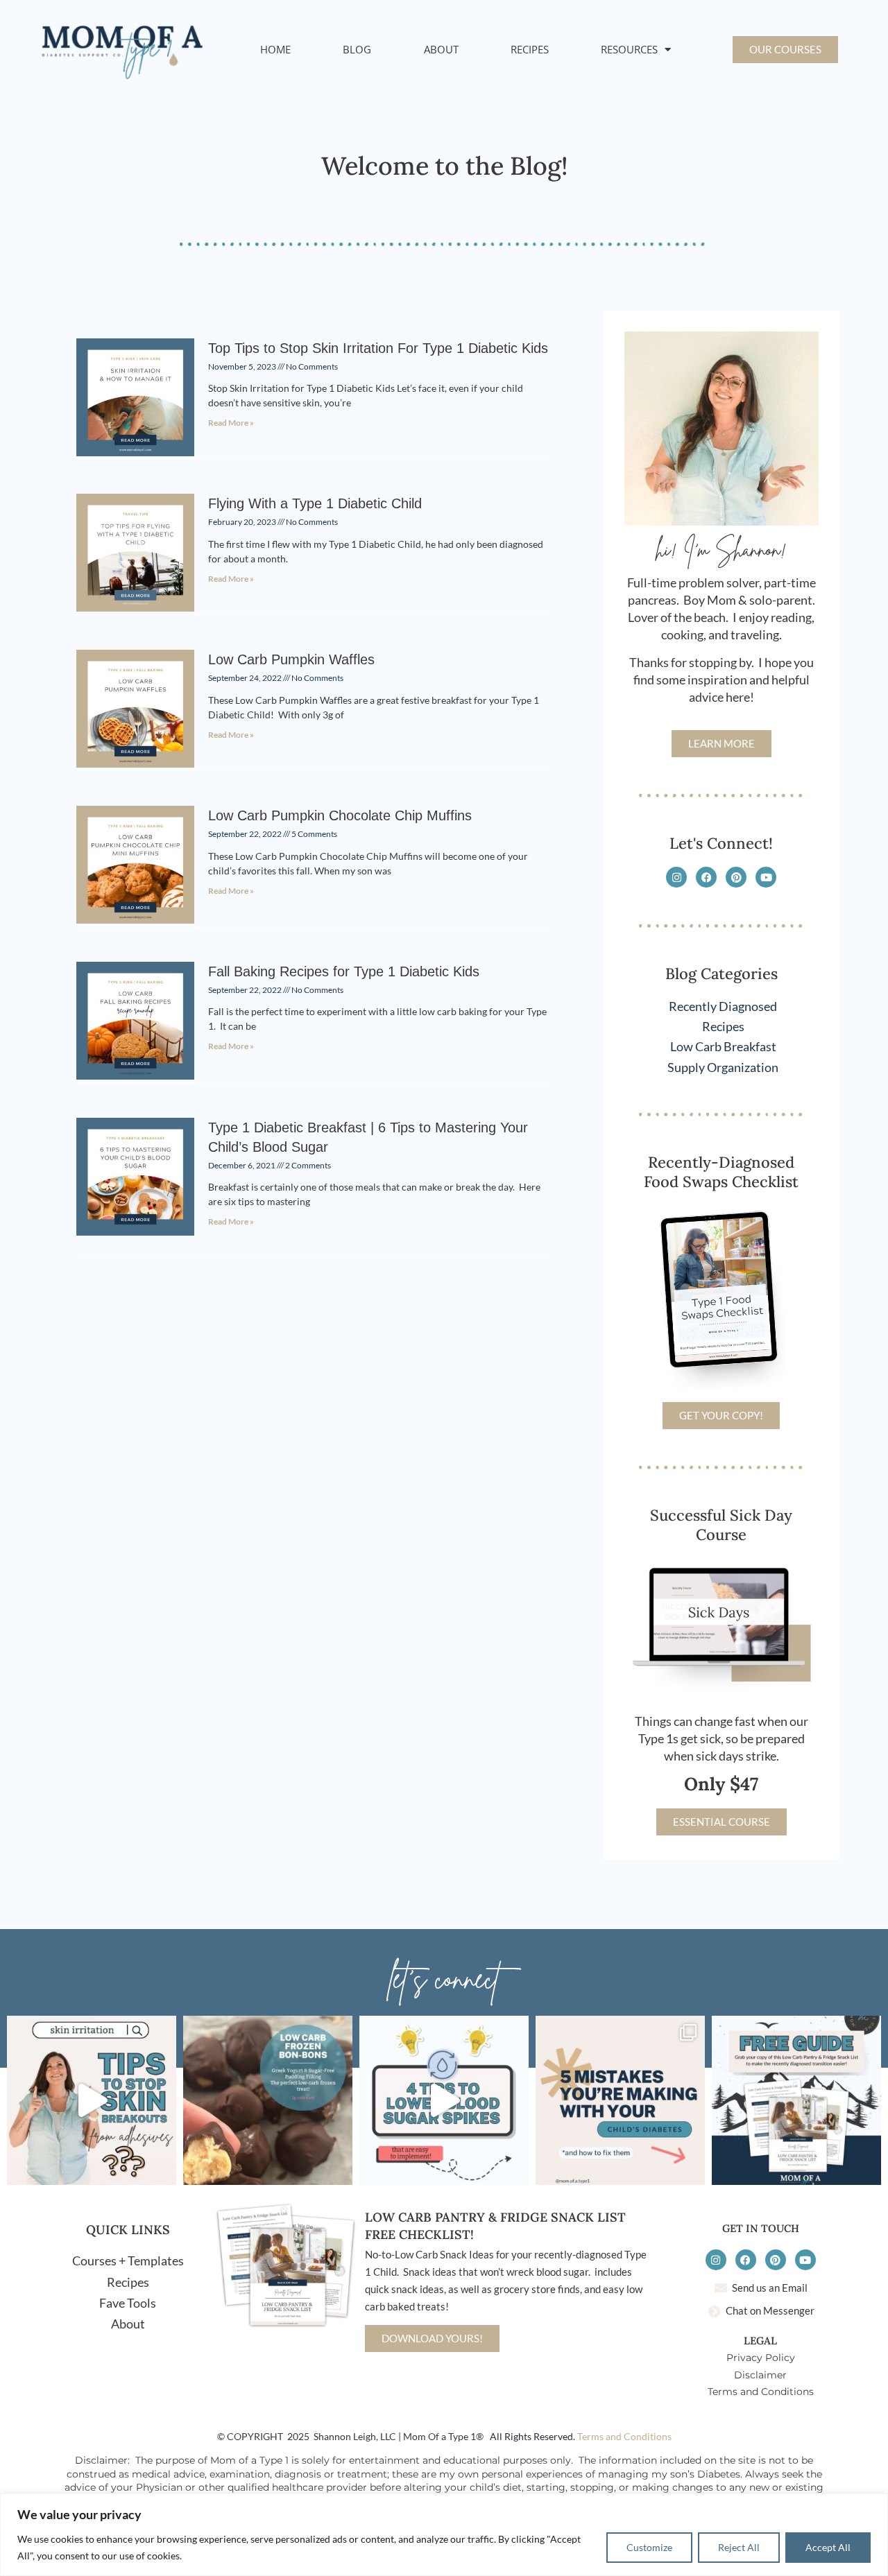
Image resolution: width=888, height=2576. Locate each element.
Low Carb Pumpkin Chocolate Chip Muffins (340, 815)
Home (275, 49)
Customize (649, 2547)
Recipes (530, 49)
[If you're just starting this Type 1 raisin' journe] (796, 2100)
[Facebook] (706, 877)
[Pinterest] (736, 877)
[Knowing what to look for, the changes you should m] (620, 2100)
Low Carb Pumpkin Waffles (291, 659)
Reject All (739, 2547)
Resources (629, 49)
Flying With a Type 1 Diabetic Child (315, 503)
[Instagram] (676, 877)
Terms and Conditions (624, 2436)
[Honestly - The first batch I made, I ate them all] (268, 2100)
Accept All (828, 2547)
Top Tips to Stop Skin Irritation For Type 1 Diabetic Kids (378, 348)
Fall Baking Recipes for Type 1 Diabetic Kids (344, 971)
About (441, 49)
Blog (357, 49)
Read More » (231, 423)
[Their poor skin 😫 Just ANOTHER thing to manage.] (92, 2100)
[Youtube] (766, 877)
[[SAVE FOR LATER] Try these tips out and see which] (444, 2100)
